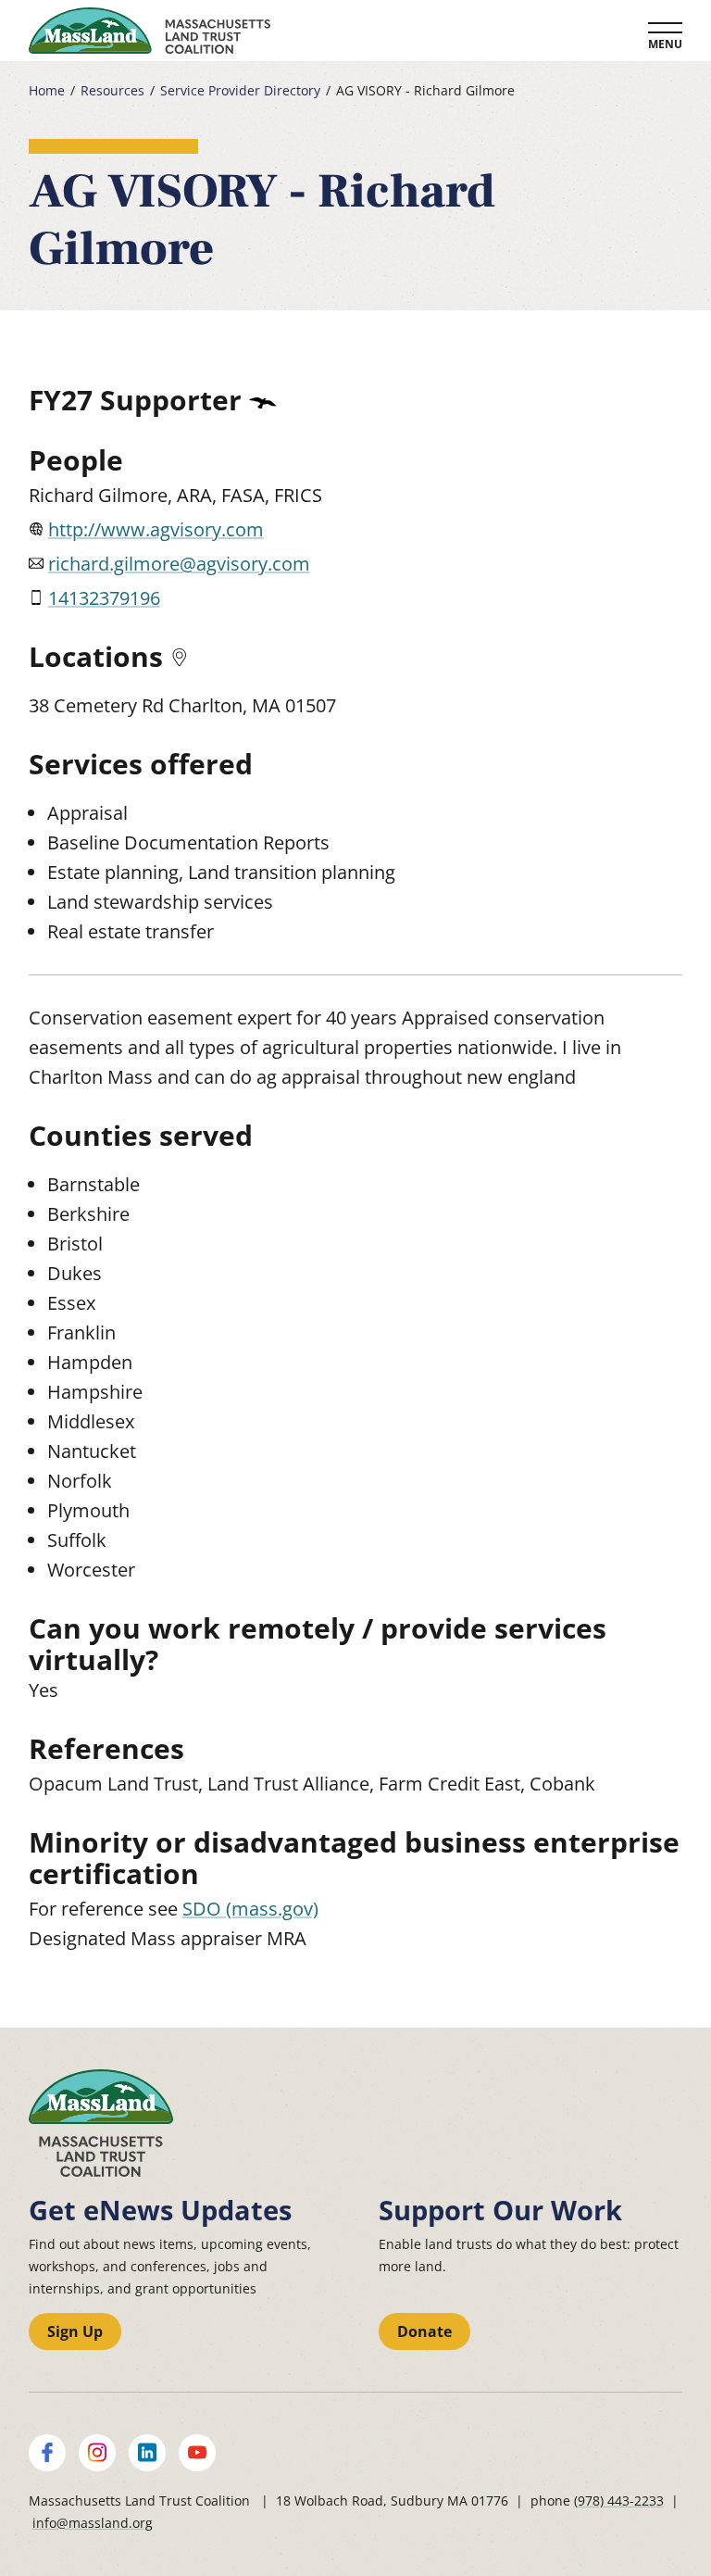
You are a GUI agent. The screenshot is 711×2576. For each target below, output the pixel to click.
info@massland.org (93, 2523)
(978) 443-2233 (619, 2501)
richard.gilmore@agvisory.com (179, 564)
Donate (424, 2331)
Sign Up (75, 2331)
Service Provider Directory (240, 91)
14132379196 (104, 598)
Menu (665, 44)
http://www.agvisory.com (156, 529)
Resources (112, 91)
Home (47, 91)
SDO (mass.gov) (250, 1909)
